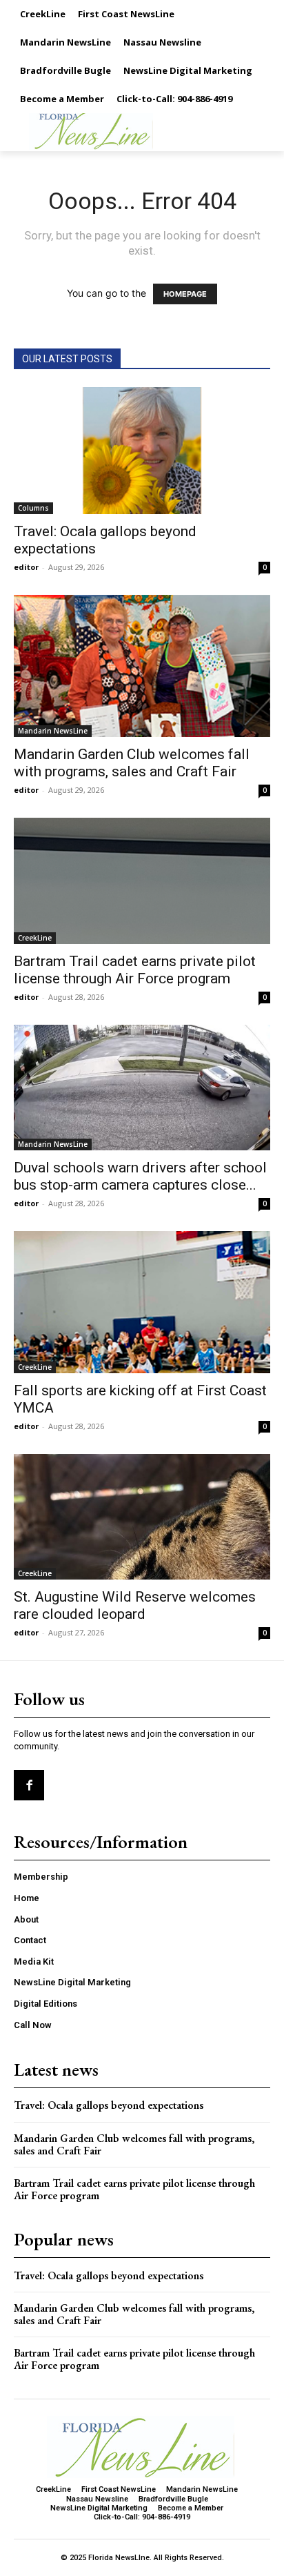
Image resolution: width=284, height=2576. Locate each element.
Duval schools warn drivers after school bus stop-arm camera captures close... (140, 1176)
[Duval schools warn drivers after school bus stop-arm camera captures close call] (142, 1088)
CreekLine (35, 938)
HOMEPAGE (185, 294)
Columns (33, 508)
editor (26, 567)
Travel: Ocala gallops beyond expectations (109, 2105)
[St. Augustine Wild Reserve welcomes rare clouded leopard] (142, 1517)
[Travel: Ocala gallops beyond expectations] (142, 451)
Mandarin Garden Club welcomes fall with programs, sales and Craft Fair (132, 763)
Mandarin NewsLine (53, 731)
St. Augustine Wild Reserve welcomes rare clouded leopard (135, 1605)
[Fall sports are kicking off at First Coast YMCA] (142, 1302)
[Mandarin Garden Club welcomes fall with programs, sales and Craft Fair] (142, 666)
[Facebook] (29, 1785)
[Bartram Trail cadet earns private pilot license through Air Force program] (142, 881)
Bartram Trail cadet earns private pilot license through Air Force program (135, 970)
